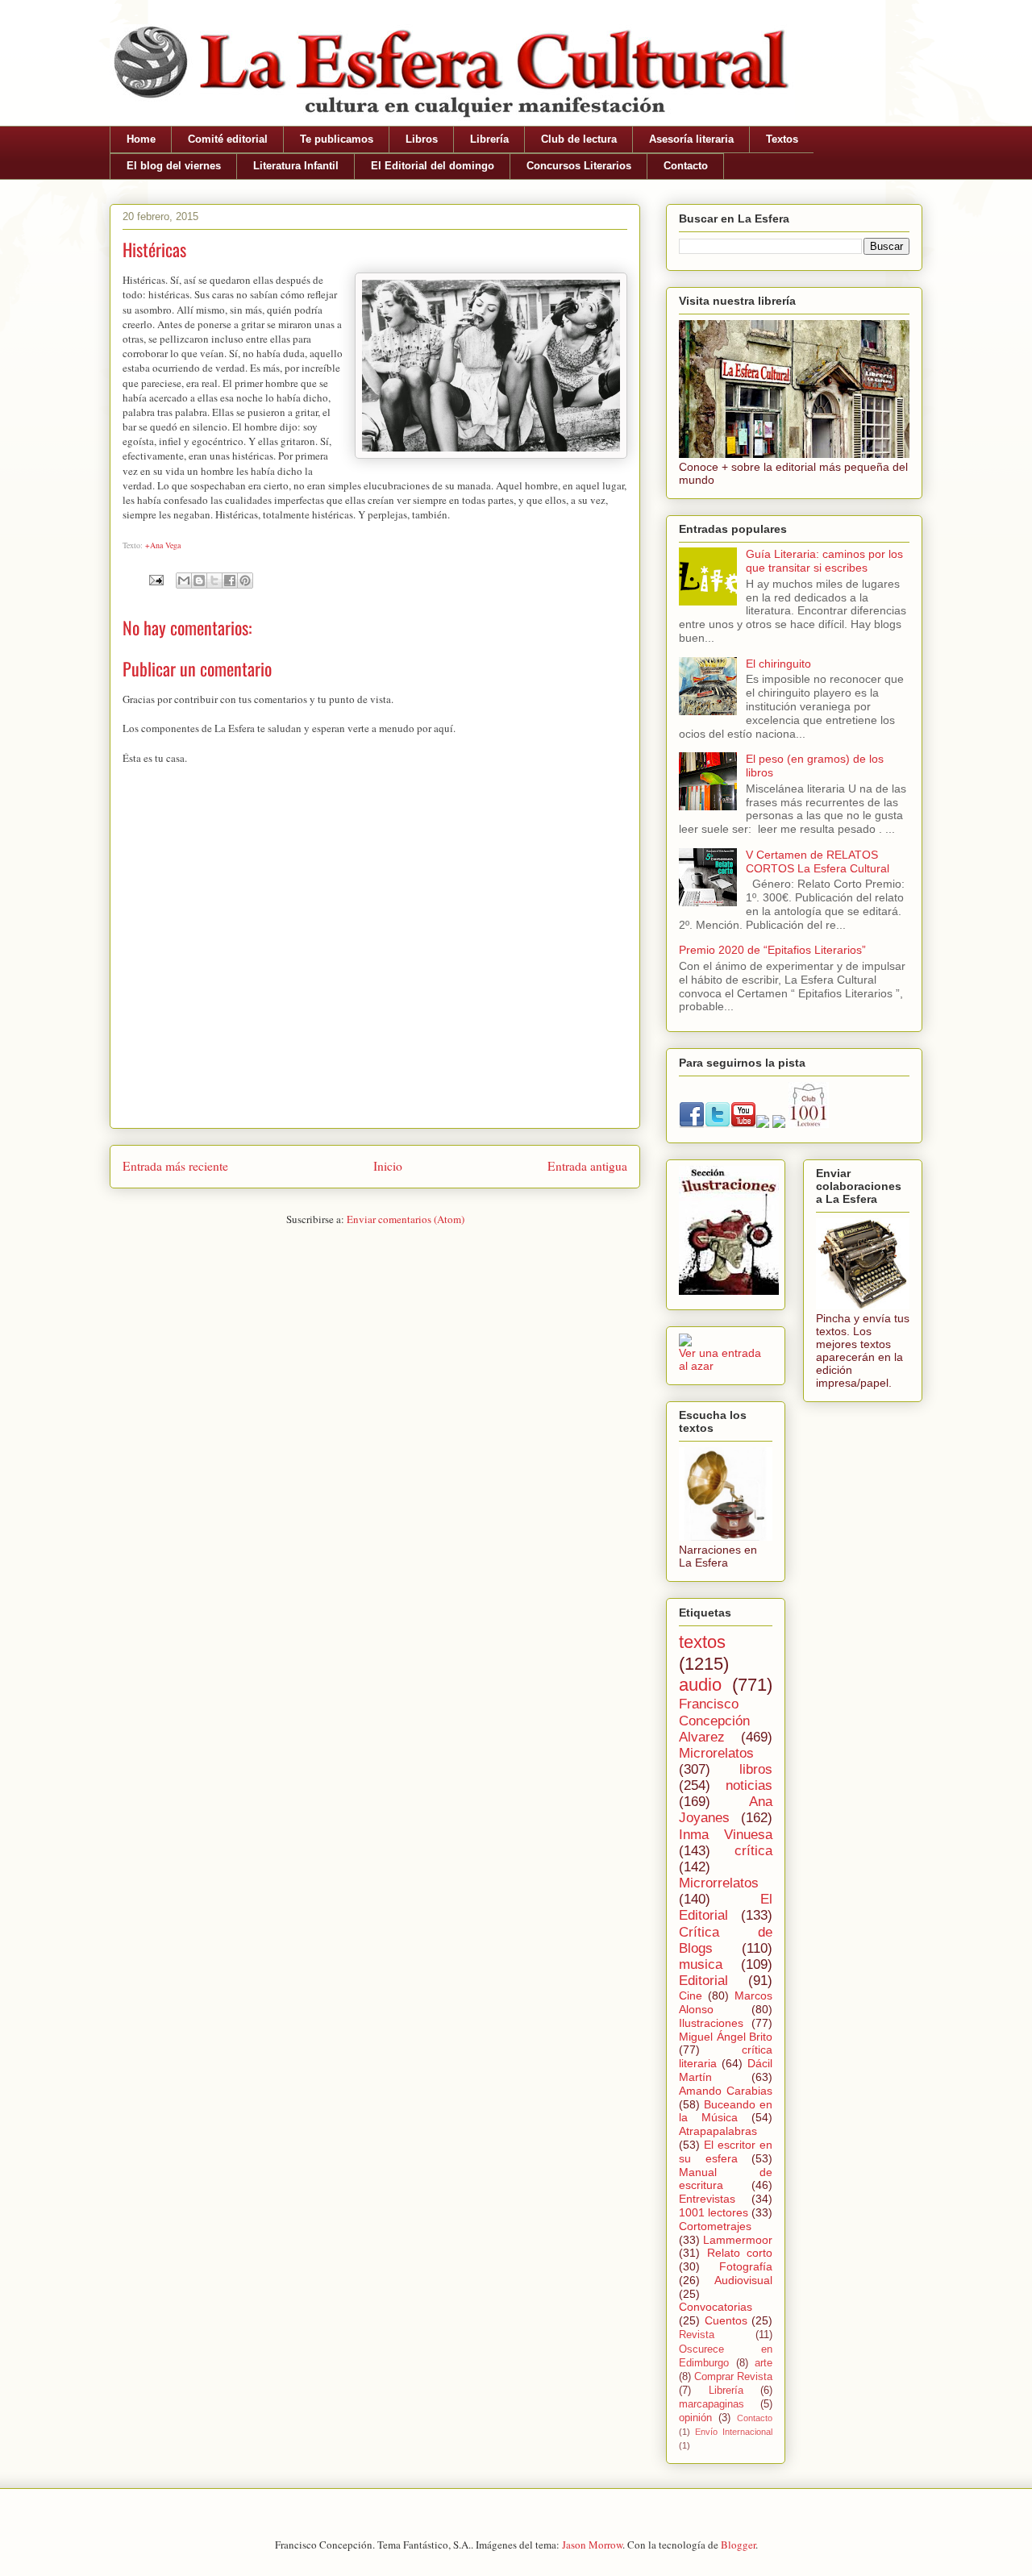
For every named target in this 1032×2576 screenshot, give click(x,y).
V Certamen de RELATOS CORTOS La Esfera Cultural (818, 861)
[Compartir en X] (214, 581)
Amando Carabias (726, 2091)
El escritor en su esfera (726, 2152)
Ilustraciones (711, 2023)
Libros (422, 139)
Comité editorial (228, 139)
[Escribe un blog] (199, 581)
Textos (782, 139)
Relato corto (740, 2253)
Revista (697, 2335)
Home (141, 139)
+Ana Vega (163, 545)
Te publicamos (337, 139)
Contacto (686, 166)
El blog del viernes (174, 166)
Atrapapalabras (718, 2131)
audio (700, 1685)
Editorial (703, 1981)
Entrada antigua (587, 1166)
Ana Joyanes (726, 1810)
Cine (691, 1995)
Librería (489, 139)
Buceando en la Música (726, 2111)
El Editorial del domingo (433, 166)
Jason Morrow (592, 2545)
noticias (749, 1785)
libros (756, 1769)
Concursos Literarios (579, 166)
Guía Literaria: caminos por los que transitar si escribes (824, 561)
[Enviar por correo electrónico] (184, 581)
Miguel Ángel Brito (726, 2037)
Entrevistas (707, 2199)
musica (701, 1964)
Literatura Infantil (296, 166)
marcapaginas (712, 2404)
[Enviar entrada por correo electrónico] (155, 578)
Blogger (738, 2545)
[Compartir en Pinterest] (245, 581)
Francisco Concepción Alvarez (714, 1720)
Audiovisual (743, 2280)
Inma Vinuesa (726, 1835)
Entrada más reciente (175, 1166)
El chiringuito (778, 664)
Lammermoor (738, 2240)
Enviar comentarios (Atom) (406, 1219)
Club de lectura (579, 139)
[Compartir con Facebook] (230, 581)
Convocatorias (716, 2307)
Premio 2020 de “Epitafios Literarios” (772, 950)
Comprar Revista (733, 2377)
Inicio (388, 1166)
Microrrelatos (719, 1883)
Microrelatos (716, 1753)
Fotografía (746, 2266)
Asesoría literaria (691, 139)
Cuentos (726, 2320)
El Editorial (726, 1907)
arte (764, 2363)
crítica (753, 1851)
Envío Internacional (734, 2432)
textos (702, 1642)
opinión (695, 2418)
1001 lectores (714, 2212)
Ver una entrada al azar (720, 1359)
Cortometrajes (715, 2226)
